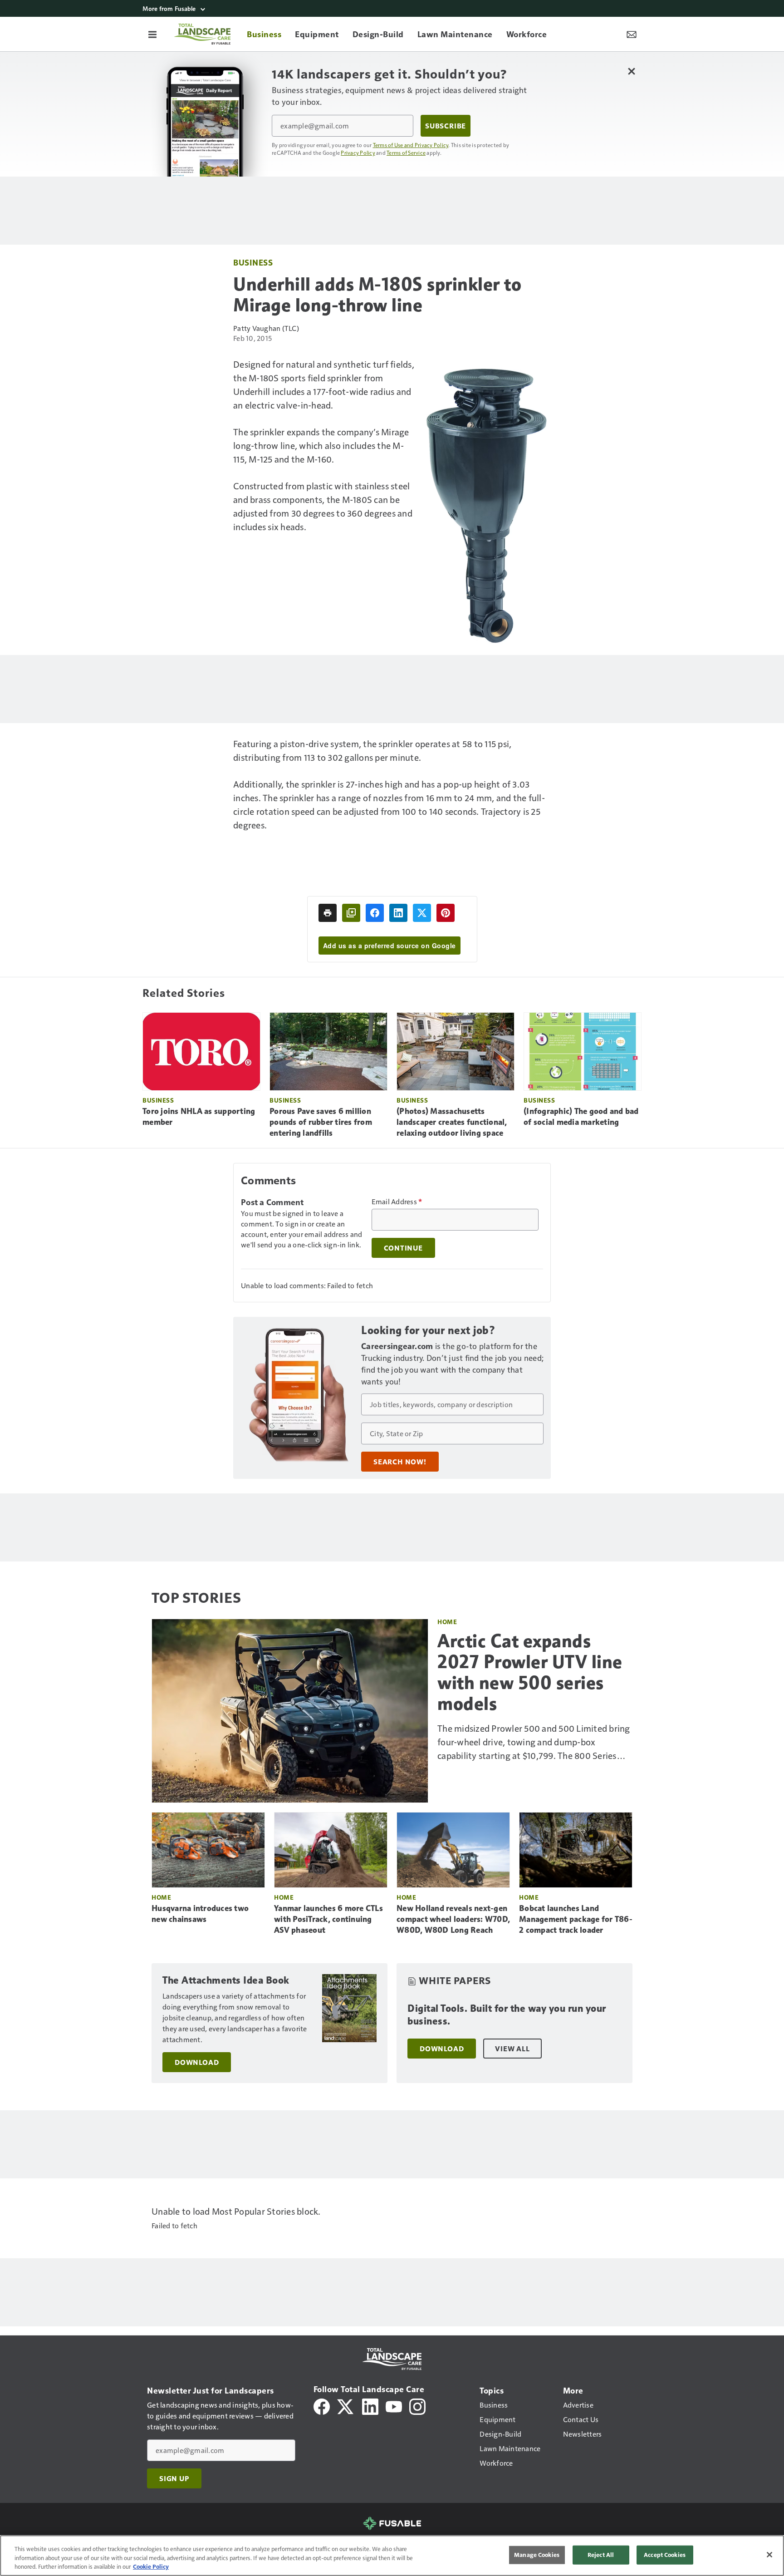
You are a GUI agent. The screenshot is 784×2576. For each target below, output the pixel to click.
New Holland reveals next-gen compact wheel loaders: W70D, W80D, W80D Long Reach (453, 1919)
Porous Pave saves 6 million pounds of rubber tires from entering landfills (321, 1122)
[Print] (328, 913)
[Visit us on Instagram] (417, 2406)
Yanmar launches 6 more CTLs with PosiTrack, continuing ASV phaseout (328, 1919)
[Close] (769, 2555)
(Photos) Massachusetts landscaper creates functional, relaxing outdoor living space (452, 1122)
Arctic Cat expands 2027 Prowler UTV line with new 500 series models (530, 1672)
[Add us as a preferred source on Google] (351, 913)
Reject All (601, 2555)
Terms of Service (406, 153)
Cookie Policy (151, 2566)
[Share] (375, 913)
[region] (392, 2556)
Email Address (397, 1202)
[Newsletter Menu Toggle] (632, 34)
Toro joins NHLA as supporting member (199, 1117)
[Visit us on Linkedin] (370, 2406)
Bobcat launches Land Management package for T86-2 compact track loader (576, 1919)
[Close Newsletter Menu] (631, 71)
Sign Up (174, 2478)
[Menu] (152, 34)
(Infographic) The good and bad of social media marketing (581, 1117)
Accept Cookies (665, 2555)
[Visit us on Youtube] (394, 2406)
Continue (403, 1248)
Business (253, 262)
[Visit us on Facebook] (322, 2406)
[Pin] (446, 913)
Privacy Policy (358, 153)
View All (512, 2049)
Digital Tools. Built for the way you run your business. (507, 2015)
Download (197, 2062)
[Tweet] (422, 913)
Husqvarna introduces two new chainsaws (200, 1914)
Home (447, 1622)
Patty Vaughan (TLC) (266, 328)
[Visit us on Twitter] (346, 2406)
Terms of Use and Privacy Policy (411, 145)
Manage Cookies (537, 2555)
